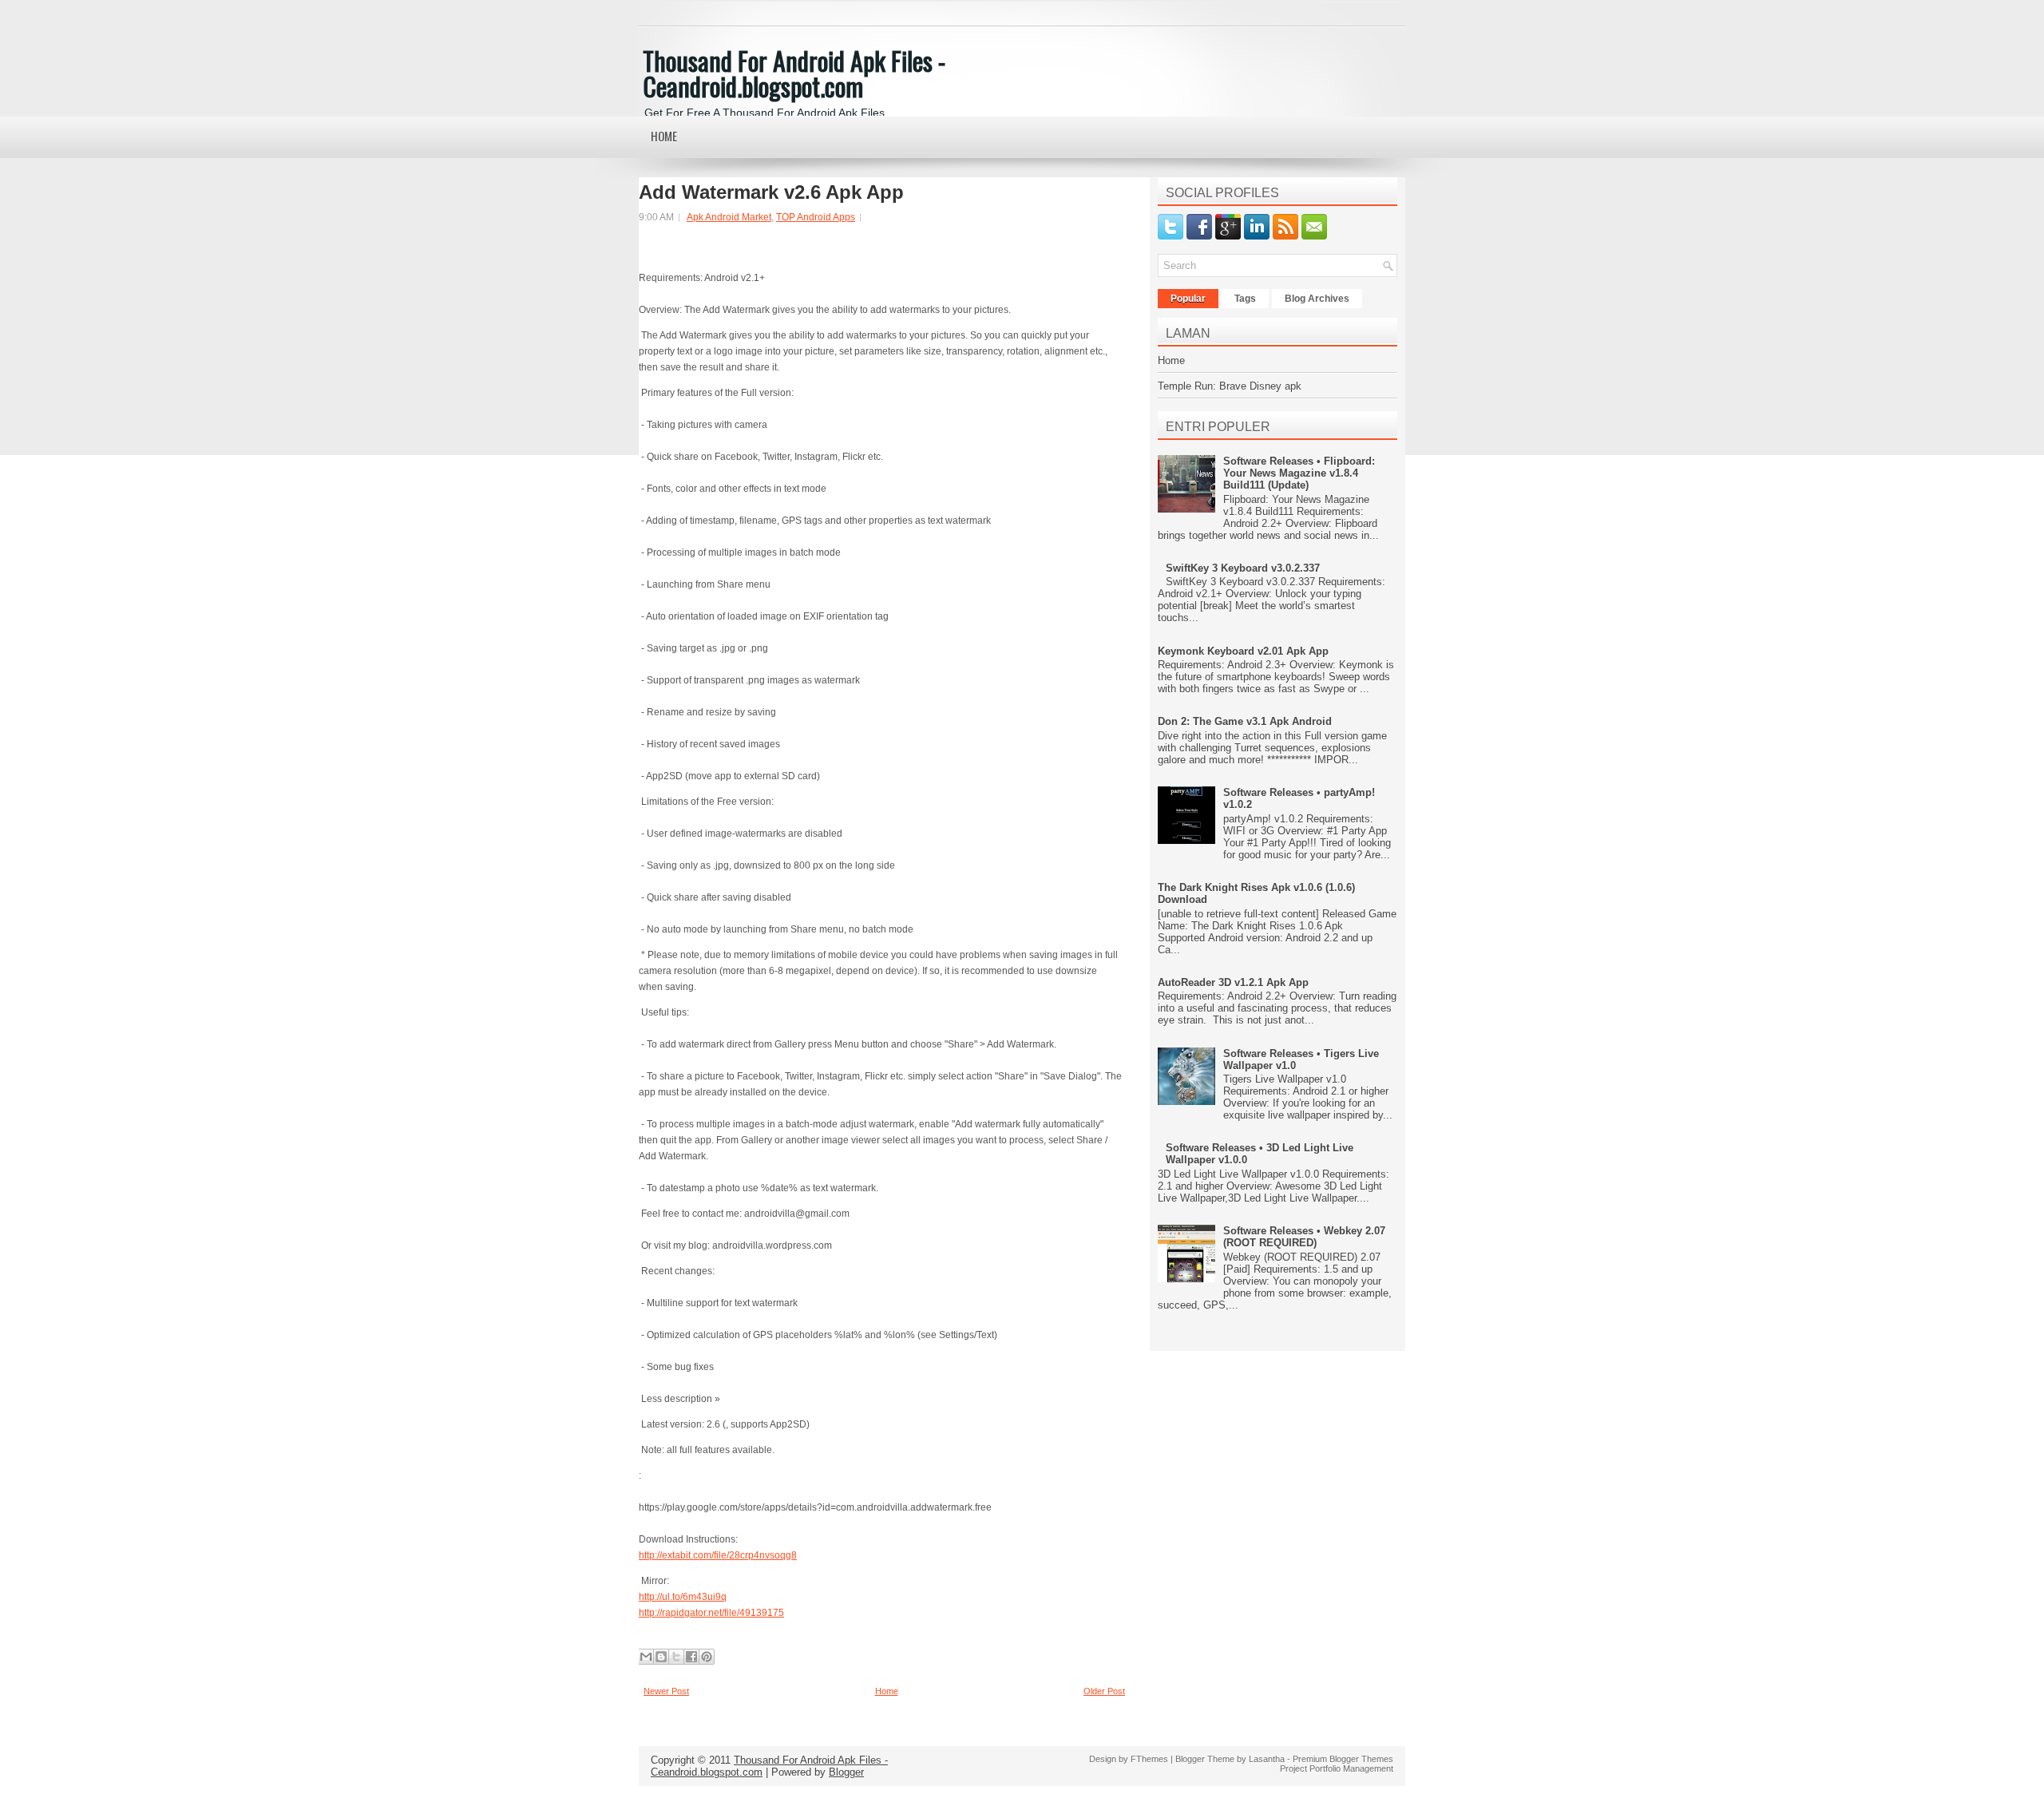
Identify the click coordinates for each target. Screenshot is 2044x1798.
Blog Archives (1317, 299)
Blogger (846, 1772)
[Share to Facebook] (691, 1657)
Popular (1188, 299)
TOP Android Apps (816, 217)
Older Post (1104, 1691)
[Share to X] (676, 1657)
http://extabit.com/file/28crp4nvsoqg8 (718, 1555)
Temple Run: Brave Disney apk (1230, 386)
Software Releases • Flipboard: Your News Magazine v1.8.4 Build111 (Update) (1299, 473)
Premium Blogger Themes (1343, 1759)
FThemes (1149, 1759)
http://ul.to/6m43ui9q (683, 1597)
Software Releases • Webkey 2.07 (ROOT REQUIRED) (1304, 1237)
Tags (1245, 299)
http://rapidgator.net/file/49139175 (711, 1613)
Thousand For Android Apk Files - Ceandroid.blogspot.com (794, 73)
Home (664, 136)
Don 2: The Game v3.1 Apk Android (1245, 721)
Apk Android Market (729, 217)
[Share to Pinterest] (707, 1657)
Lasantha (1267, 1759)
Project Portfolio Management (1337, 1768)
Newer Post (666, 1691)
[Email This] (646, 1657)
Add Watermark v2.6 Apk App (771, 192)
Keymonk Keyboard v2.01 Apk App (1243, 651)
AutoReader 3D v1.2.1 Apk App (1233, 982)
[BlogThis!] (661, 1657)
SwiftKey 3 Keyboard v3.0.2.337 (1243, 568)
